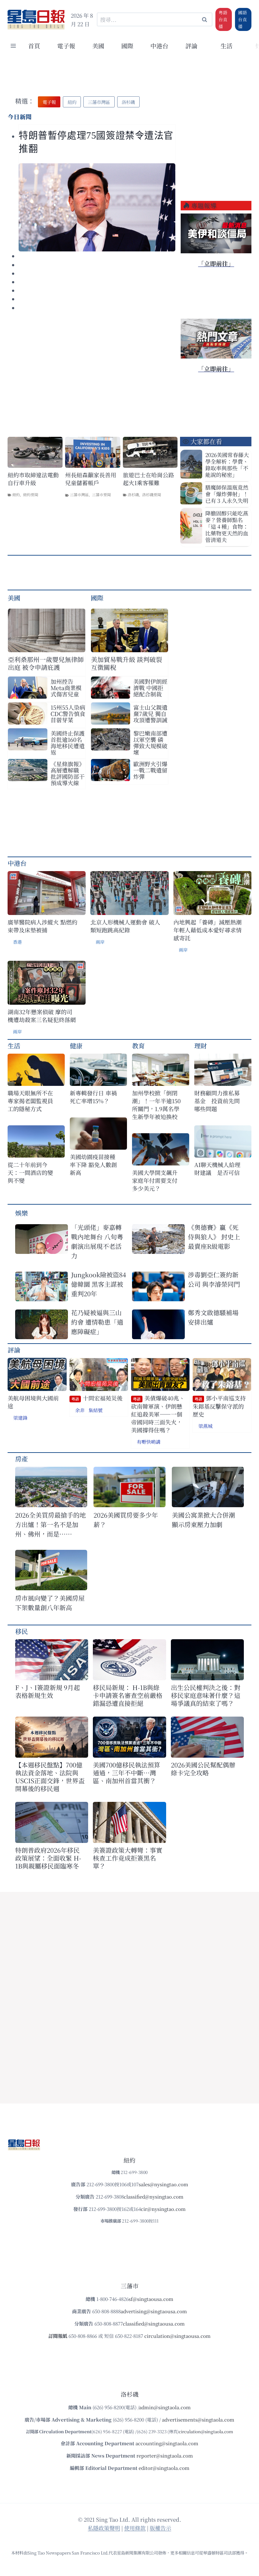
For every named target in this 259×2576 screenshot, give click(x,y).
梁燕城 (205, 1426)
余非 (80, 1410)
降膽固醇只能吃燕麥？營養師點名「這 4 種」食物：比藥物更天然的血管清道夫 (227, 526)
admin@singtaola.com (165, 2407)
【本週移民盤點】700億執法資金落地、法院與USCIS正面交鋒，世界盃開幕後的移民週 (50, 1777)
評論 (14, 1350)
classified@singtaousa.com (154, 2323)
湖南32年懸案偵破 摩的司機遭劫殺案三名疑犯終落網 (42, 1016)
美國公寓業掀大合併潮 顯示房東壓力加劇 (207, 1520)
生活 (14, 1046)
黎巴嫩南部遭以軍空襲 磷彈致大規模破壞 (150, 743)
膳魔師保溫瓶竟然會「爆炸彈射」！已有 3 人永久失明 (227, 494)
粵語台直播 (223, 19)
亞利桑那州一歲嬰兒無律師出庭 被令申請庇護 (46, 663)
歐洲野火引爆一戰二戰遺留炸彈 (150, 770)
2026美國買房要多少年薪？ (126, 1520)
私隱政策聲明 (104, 2528)
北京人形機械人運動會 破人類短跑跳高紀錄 (125, 926)
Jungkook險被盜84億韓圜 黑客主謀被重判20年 (99, 1284)
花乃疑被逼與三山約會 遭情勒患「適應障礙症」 (97, 1322)
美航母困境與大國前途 (33, 1402)
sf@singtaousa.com (151, 2299)
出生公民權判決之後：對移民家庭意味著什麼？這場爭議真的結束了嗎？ (206, 1695)
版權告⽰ (160, 2528)
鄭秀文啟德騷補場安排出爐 (213, 1317)
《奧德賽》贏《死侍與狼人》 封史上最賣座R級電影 (214, 1237)
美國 (98, 46)
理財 (201, 1046)
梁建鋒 (20, 1418)
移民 (21, 1631)
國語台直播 (243, 19)
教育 (138, 1046)
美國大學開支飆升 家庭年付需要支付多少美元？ (157, 1180)
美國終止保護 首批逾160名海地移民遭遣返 (68, 743)
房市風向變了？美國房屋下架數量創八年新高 (50, 1603)
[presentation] (97, 207)
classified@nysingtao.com (154, 2197)
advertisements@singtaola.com (198, 2420)
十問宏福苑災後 (97, 1398)
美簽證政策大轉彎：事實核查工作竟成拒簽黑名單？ (128, 1858)
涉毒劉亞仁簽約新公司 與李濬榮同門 (214, 1279)
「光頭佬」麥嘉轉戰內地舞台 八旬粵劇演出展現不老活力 (97, 1241)
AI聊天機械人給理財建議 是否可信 (217, 1169)
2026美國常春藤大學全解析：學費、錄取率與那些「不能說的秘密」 (227, 465)
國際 (127, 46)
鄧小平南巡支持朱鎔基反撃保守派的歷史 (219, 1406)
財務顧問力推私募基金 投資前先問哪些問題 (217, 1101)
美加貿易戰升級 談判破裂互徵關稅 (126, 663)
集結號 (96, 1410)
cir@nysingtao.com (163, 2209)
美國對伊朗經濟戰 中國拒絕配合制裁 (150, 688)
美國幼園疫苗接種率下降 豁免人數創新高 (93, 1165)
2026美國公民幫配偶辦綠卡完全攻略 (203, 1769)
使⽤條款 (135, 2528)
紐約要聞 (31, 494)
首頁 (34, 46)
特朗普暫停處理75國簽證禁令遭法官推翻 (96, 142)
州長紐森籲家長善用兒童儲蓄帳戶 (91, 479)
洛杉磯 (133, 494)
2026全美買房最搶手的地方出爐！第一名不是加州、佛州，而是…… (51, 1524)
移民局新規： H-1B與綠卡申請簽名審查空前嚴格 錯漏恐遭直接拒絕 (128, 1695)
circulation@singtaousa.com (178, 2336)
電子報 (66, 46)
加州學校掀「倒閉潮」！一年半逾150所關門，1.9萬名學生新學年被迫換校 (156, 1105)
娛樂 (21, 1213)
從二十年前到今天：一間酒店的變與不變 (30, 1173)
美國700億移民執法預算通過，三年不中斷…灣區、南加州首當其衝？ (126, 1773)
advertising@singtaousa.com (154, 2311)
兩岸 (100, 942)
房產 (21, 1459)
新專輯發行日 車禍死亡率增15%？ (93, 1097)
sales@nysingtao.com (163, 2184)
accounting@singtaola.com (167, 2443)
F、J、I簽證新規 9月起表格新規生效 (48, 1691)
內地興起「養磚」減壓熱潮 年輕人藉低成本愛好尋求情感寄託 (208, 930)
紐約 (16, 494)
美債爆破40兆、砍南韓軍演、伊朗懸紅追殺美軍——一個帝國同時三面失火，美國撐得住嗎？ (158, 1414)
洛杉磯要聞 (152, 494)
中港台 (159, 46)
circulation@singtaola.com (206, 2432)
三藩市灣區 (79, 494)
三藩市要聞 (101, 494)
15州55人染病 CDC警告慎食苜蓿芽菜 (68, 713)
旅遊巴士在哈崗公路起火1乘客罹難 (148, 479)
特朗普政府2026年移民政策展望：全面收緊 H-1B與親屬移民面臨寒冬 (48, 1858)
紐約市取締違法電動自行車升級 (33, 479)
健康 (76, 1046)
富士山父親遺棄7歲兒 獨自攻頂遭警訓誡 (150, 713)
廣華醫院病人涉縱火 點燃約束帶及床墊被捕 (42, 926)
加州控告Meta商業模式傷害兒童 (66, 688)
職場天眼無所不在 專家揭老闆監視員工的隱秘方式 (30, 1101)
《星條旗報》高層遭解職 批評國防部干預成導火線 (68, 773)
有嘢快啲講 (149, 1442)
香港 (17, 942)
